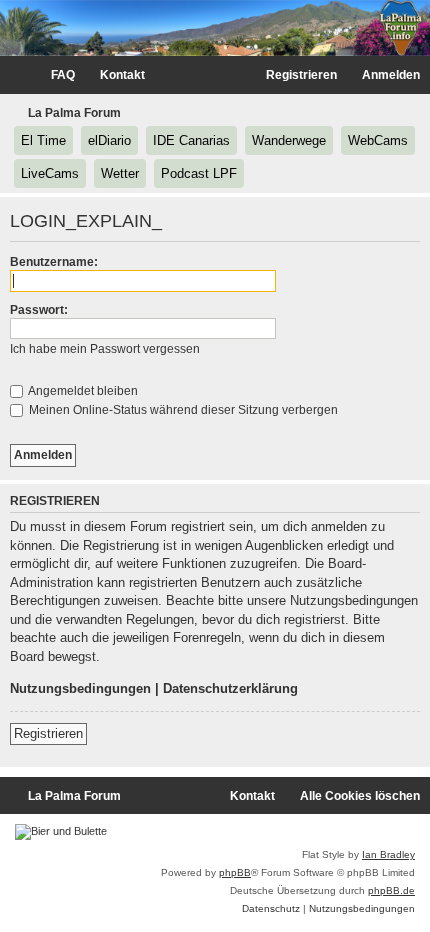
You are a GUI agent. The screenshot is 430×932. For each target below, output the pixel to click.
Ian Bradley (388, 854)
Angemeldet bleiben (82, 391)
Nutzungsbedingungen (80, 688)
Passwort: (39, 310)
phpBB (235, 872)
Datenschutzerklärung (230, 688)
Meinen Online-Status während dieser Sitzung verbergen (182, 410)
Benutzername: (54, 262)
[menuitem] (54, 75)
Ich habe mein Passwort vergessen (105, 349)
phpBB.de (391, 890)
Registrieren (48, 733)
